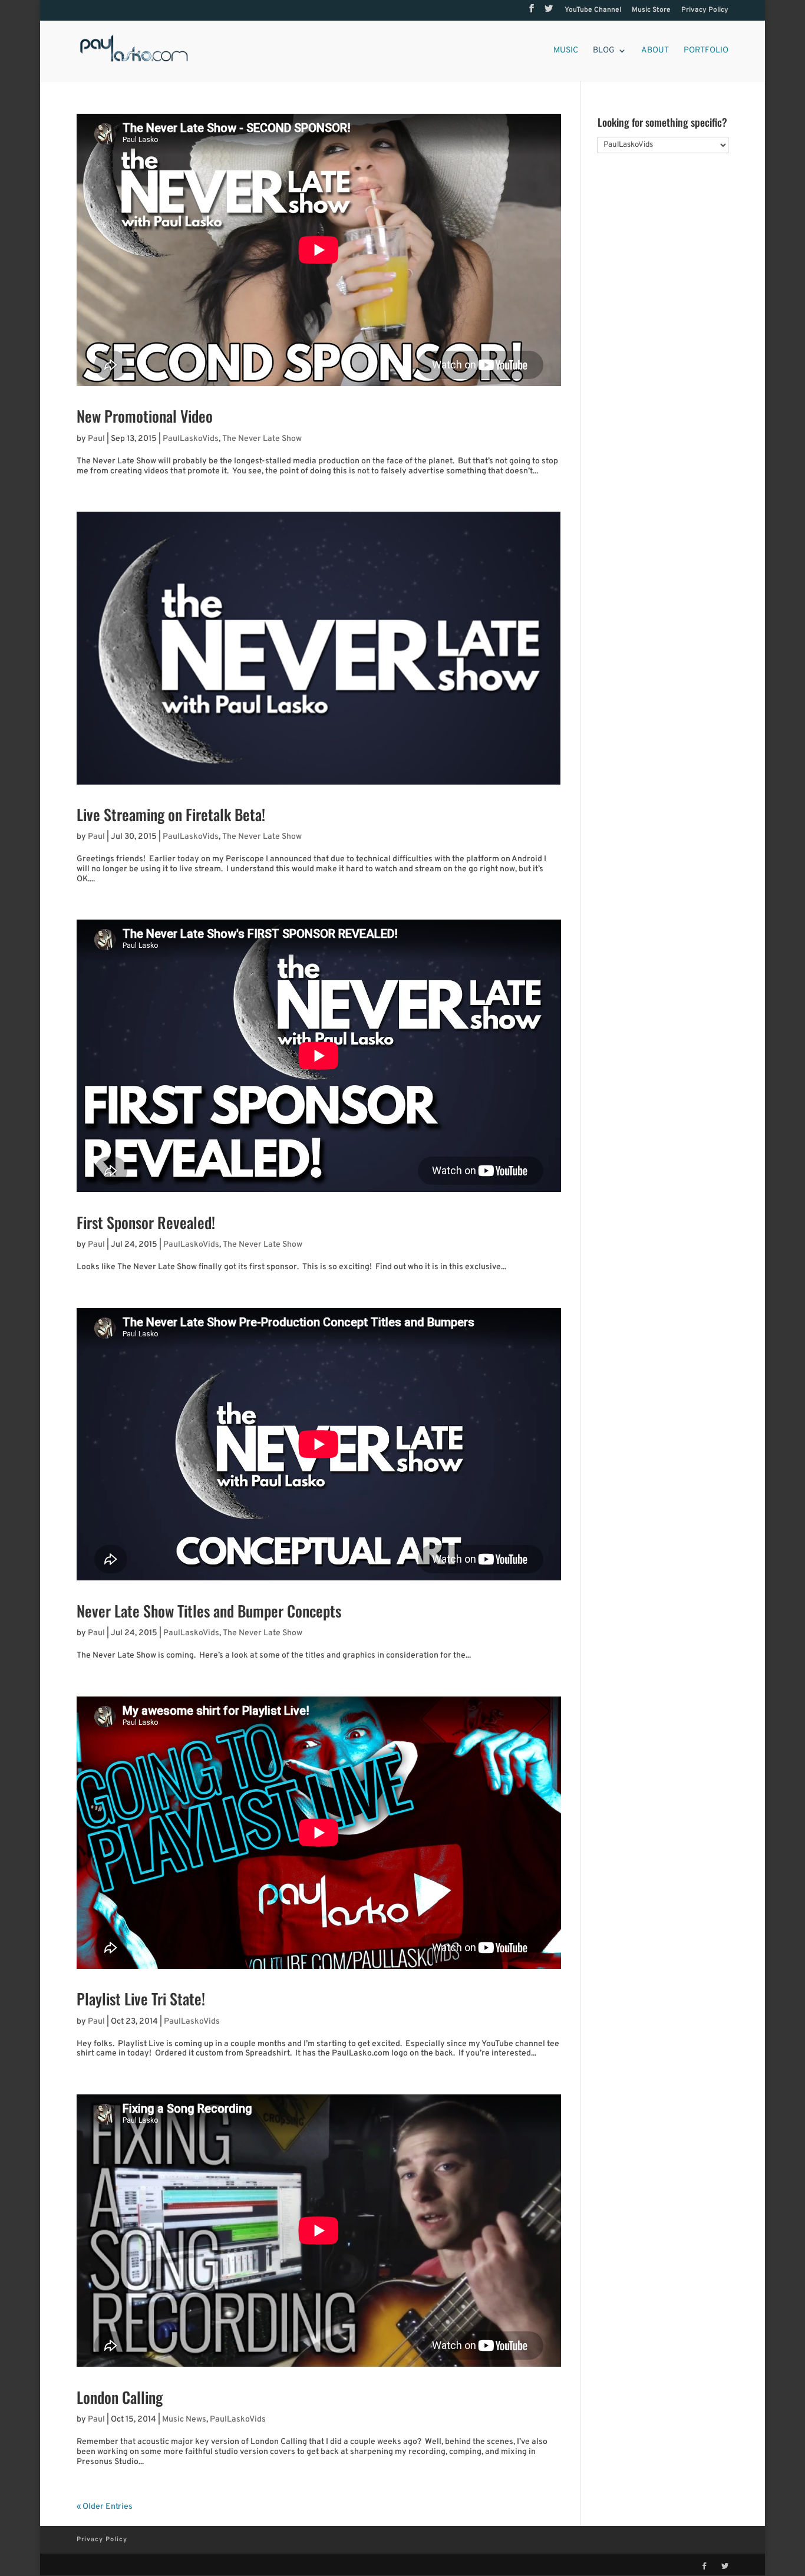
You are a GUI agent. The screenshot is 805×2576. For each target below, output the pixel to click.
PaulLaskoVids (191, 439)
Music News (184, 2419)
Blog (604, 51)
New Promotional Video (145, 416)
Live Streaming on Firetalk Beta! (171, 814)
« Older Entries (105, 2507)
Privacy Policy (705, 11)
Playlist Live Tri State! (141, 1999)
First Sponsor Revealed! (146, 1222)
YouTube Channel (593, 11)
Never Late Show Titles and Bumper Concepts (209, 1611)
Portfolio (706, 51)
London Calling (120, 2397)
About (655, 51)
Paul (96, 439)
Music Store (651, 11)
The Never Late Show (262, 439)
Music (566, 51)
